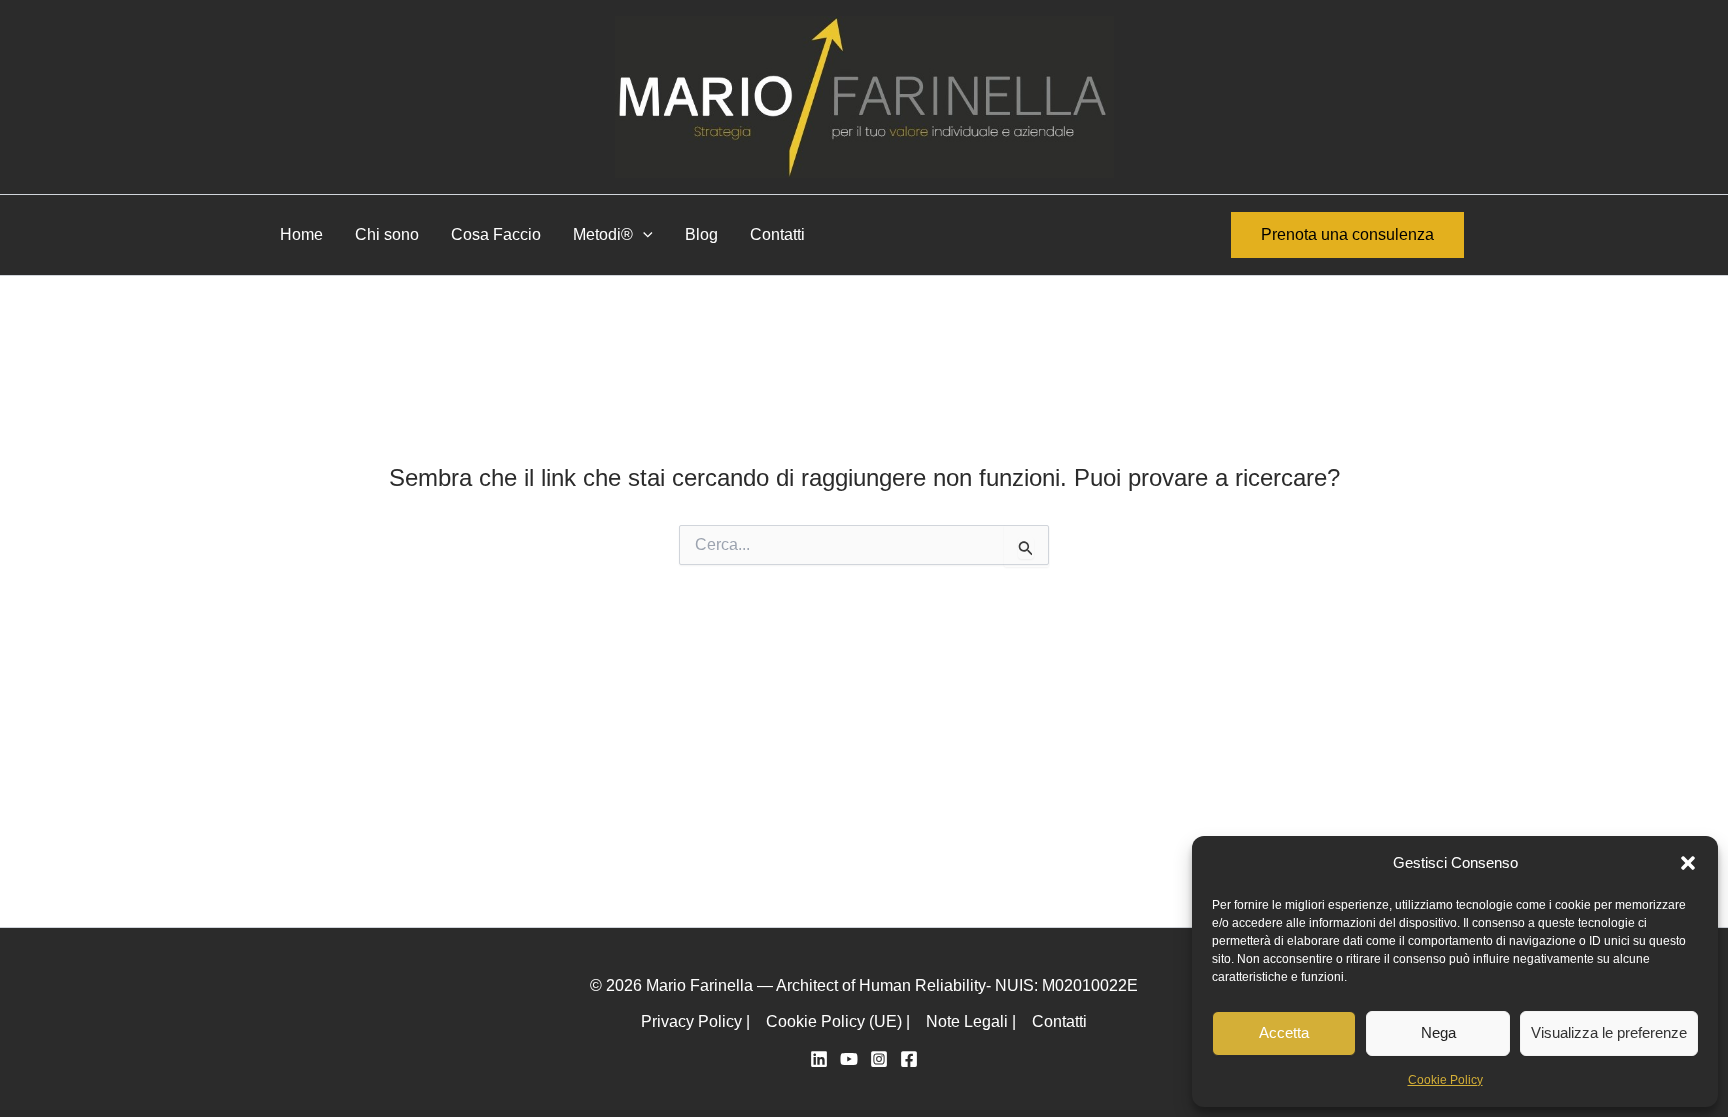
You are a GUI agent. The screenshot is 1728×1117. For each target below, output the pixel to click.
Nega (1438, 1032)
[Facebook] (909, 1059)
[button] (1688, 863)
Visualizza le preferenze (1609, 1032)
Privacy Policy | (695, 1021)
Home (301, 234)
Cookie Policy (1445, 1080)
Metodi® (603, 234)
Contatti (777, 234)
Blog (701, 234)
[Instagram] (879, 1059)
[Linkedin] (819, 1059)
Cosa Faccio (496, 234)
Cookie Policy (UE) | (838, 1021)
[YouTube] (849, 1059)
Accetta (1284, 1032)
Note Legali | (971, 1021)
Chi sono (387, 234)
